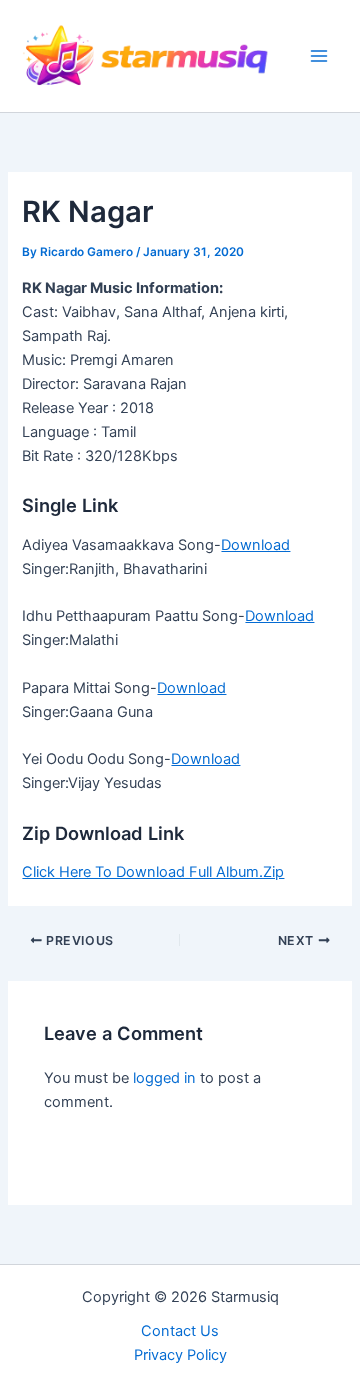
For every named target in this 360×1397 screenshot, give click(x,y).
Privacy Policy (180, 1355)
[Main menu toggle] (319, 56)
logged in (164, 1078)
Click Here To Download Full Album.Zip (153, 872)
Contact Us (180, 1331)
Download (255, 545)
